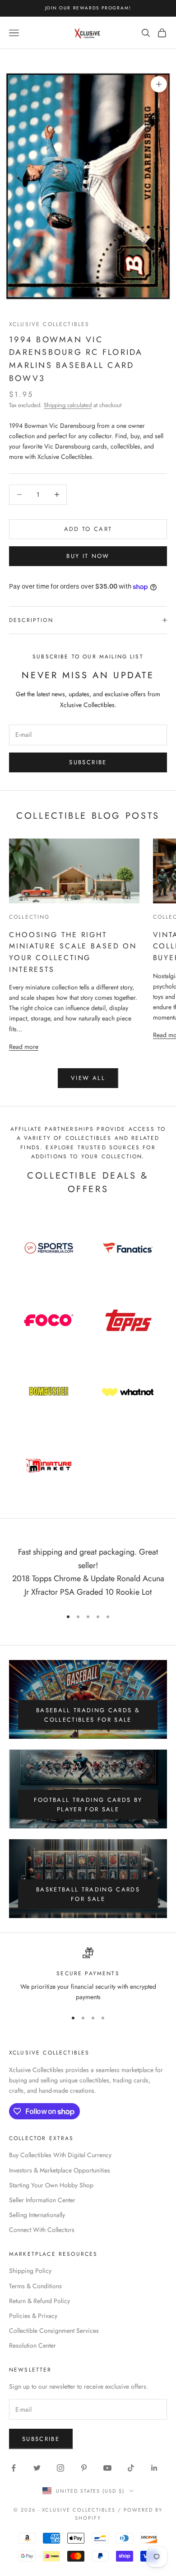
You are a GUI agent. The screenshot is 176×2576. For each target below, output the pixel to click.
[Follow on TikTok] (131, 2468)
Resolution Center (32, 2345)
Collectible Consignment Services (54, 2331)
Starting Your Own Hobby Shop (51, 2185)
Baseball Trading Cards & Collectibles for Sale (88, 1715)
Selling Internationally (37, 2215)
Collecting (30, 917)
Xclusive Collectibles (49, 324)
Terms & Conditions (35, 2286)
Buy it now (88, 556)
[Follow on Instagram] (60, 2468)
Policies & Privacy (33, 2316)
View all (88, 1078)
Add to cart (88, 529)
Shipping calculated (68, 405)
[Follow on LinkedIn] (154, 2468)
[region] (88, 1975)
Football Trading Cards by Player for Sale (88, 1805)
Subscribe (88, 762)
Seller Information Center (42, 2200)
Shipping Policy (30, 2271)
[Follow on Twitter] (37, 2468)
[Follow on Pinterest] (84, 2468)
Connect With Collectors (42, 2230)
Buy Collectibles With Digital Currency (60, 2155)
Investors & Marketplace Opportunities (60, 2170)
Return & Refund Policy (39, 2301)
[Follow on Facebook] (14, 2468)
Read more (24, 1046)
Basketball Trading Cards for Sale (88, 1894)
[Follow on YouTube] (107, 2468)
